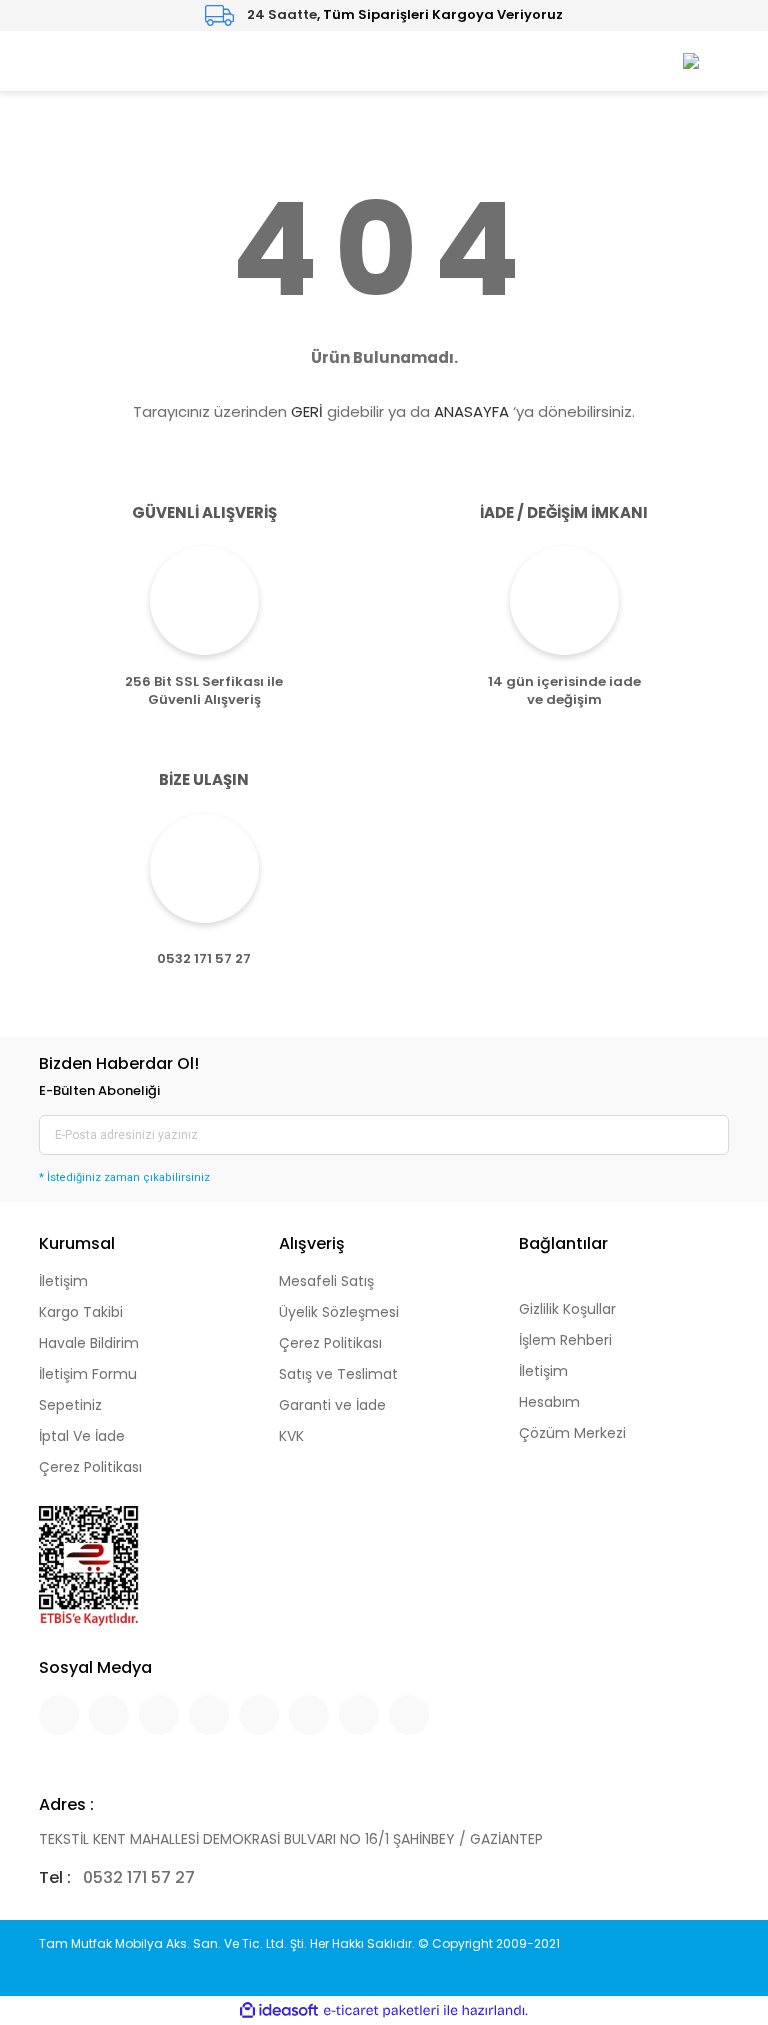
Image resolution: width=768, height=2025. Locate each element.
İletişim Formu (88, 1374)
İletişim (63, 1281)
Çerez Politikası (90, 1467)
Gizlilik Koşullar (567, 1309)
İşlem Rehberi (565, 1340)
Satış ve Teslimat (338, 1374)
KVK (291, 1436)
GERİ (307, 411)
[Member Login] (691, 60)
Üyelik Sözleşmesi (339, 1312)
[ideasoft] (279, 2010)
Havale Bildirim (89, 1343)
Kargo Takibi (81, 1312)
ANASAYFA (471, 411)
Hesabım (549, 1402)
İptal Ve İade (82, 1436)
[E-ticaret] (381, 2010)
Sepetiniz (70, 1405)
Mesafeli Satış (326, 1281)
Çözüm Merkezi (572, 1433)
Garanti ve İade (332, 1405)
